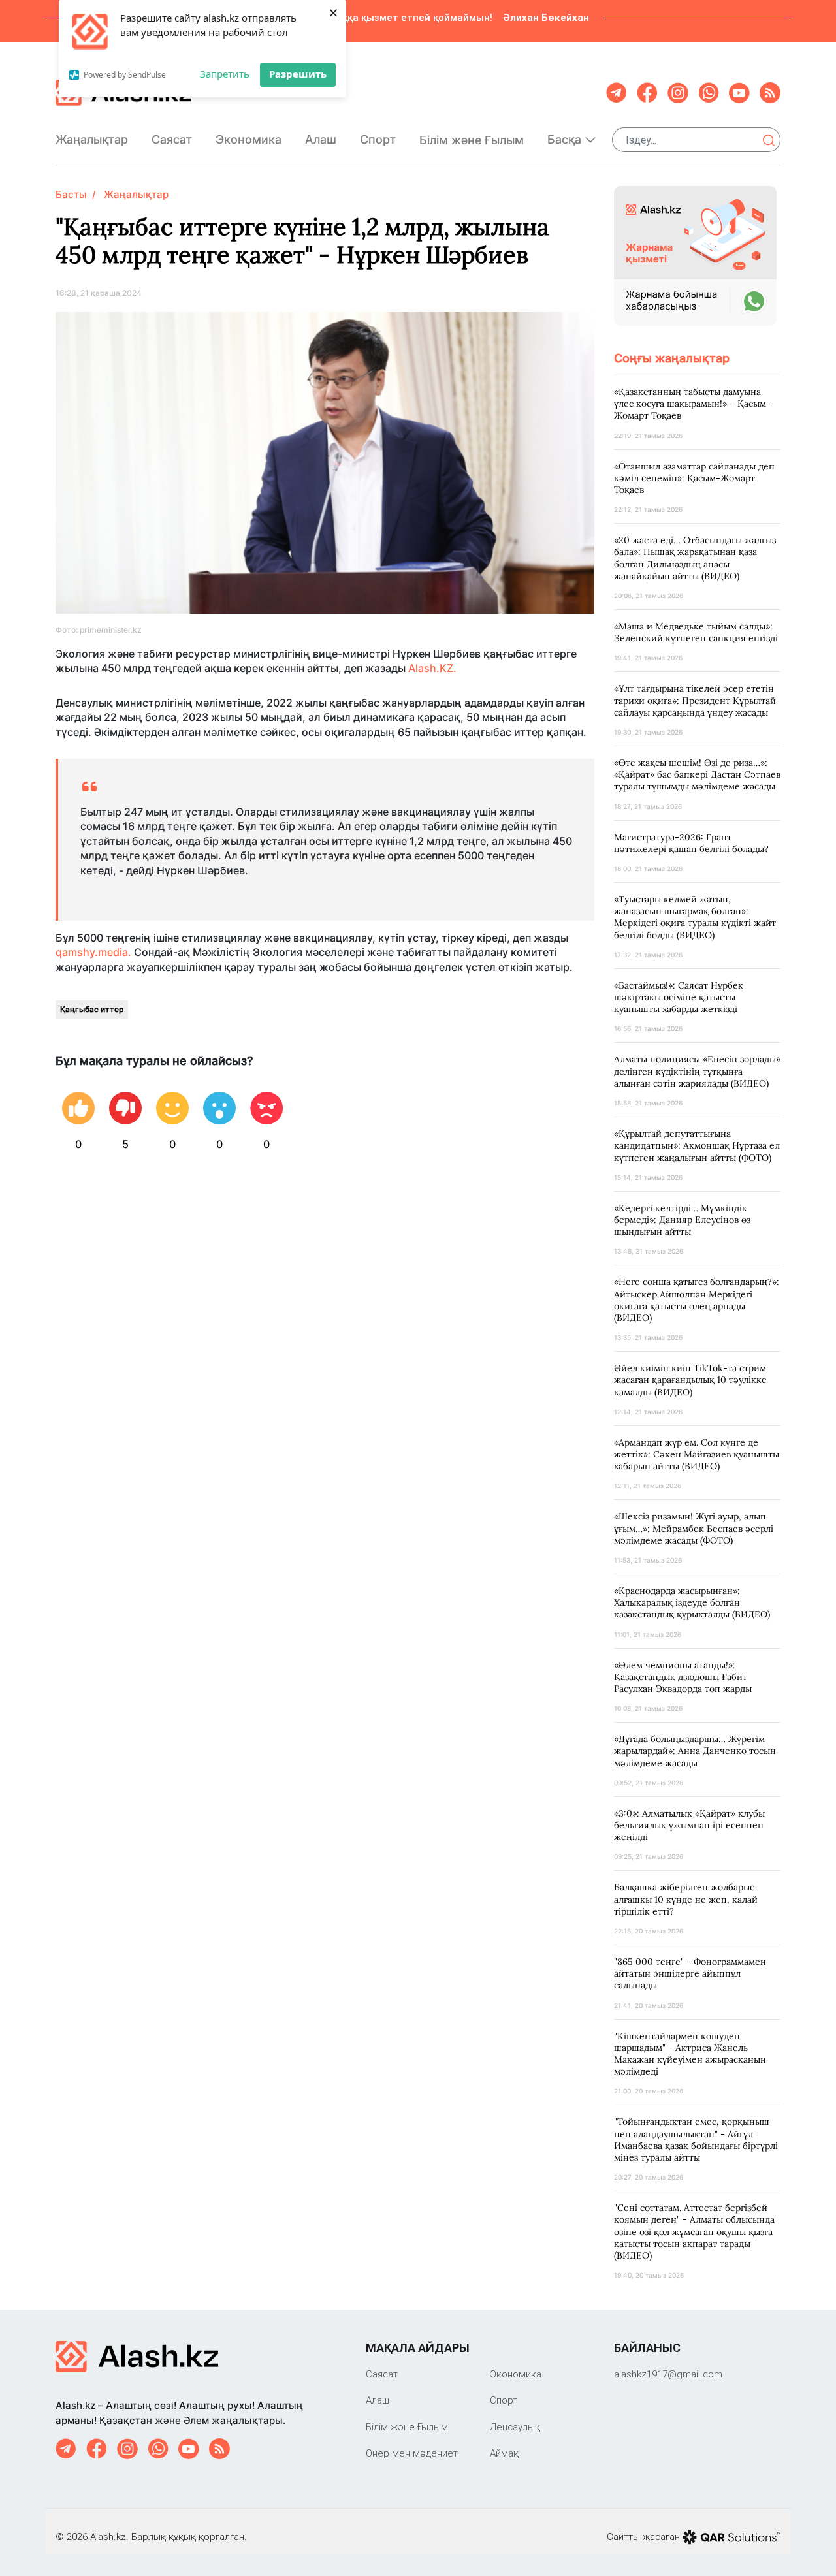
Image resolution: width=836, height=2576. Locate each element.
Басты (71, 194)
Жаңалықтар (92, 139)
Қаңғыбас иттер (92, 1009)
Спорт (378, 139)
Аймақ (504, 2453)
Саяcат (172, 139)
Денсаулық (515, 2427)
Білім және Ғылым (472, 140)
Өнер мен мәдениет (412, 2453)
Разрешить (298, 74)
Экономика (249, 139)
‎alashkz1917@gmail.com (668, 2374)
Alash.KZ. (432, 668)
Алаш (321, 139)
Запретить (225, 74)
